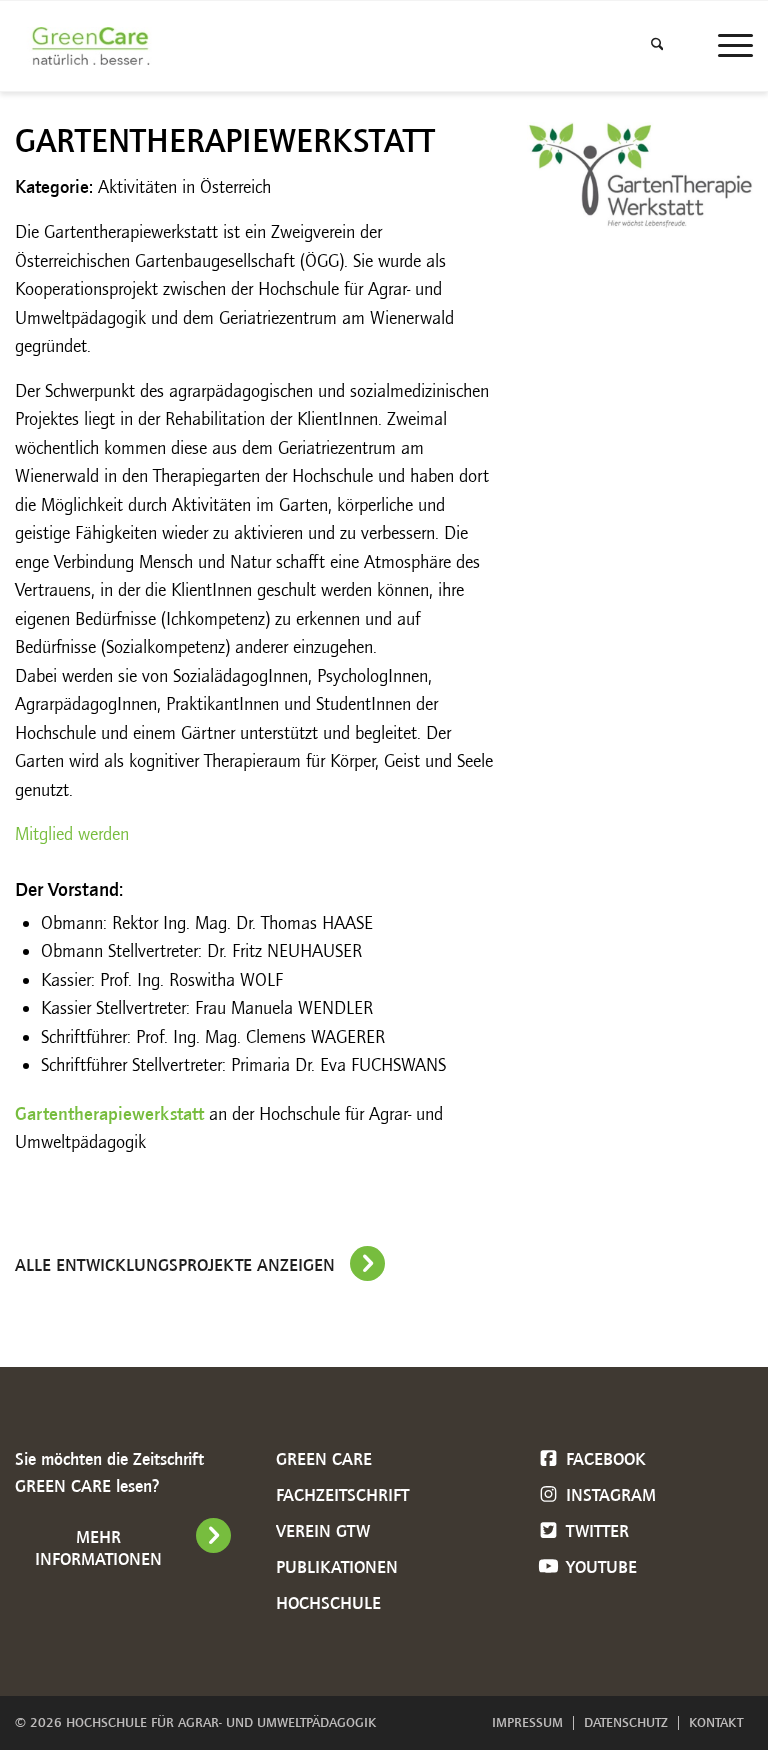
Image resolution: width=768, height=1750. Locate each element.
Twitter (595, 1531)
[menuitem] (657, 46)
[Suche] (657, 46)
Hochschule (328, 1603)
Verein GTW (323, 1531)
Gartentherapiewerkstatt (109, 1113)
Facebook (603, 1459)
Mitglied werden (72, 834)
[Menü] (725, 46)
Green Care (324, 1459)
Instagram (608, 1495)
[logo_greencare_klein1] (95, 46)
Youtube (599, 1567)
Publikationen (337, 1567)
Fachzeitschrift (342, 1495)
